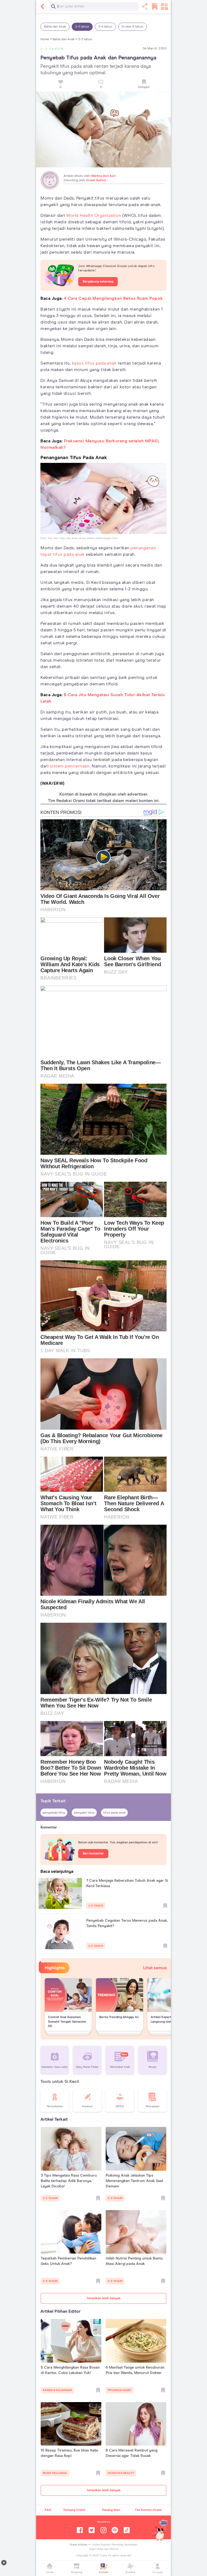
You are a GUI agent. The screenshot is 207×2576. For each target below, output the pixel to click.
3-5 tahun (105, 27)
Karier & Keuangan (57, 2390)
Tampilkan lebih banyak (103, 2298)
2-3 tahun (82, 27)
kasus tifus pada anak (94, 363)
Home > (46, 39)
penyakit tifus (84, 1813)
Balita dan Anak (55, 27)
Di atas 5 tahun (132, 27)
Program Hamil (120, 2390)
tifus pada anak (114, 1813)
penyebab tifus (54, 1813)
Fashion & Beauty (121, 2473)
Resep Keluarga (55, 2473)
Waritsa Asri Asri (103, 176)
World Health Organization (94, 215)
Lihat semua (155, 1968)
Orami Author (96, 180)
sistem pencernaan (70, 766)
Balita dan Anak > (65, 39)
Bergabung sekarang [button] (98, 282)
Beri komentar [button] (93, 1854)
